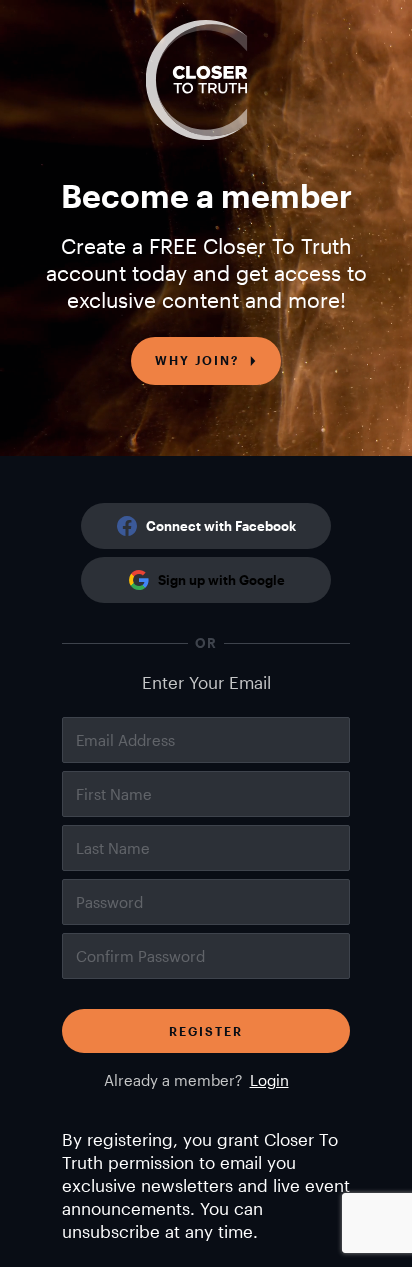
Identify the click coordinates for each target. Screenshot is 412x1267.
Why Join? (197, 360)
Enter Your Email (206, 682)
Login (269, 1080)
